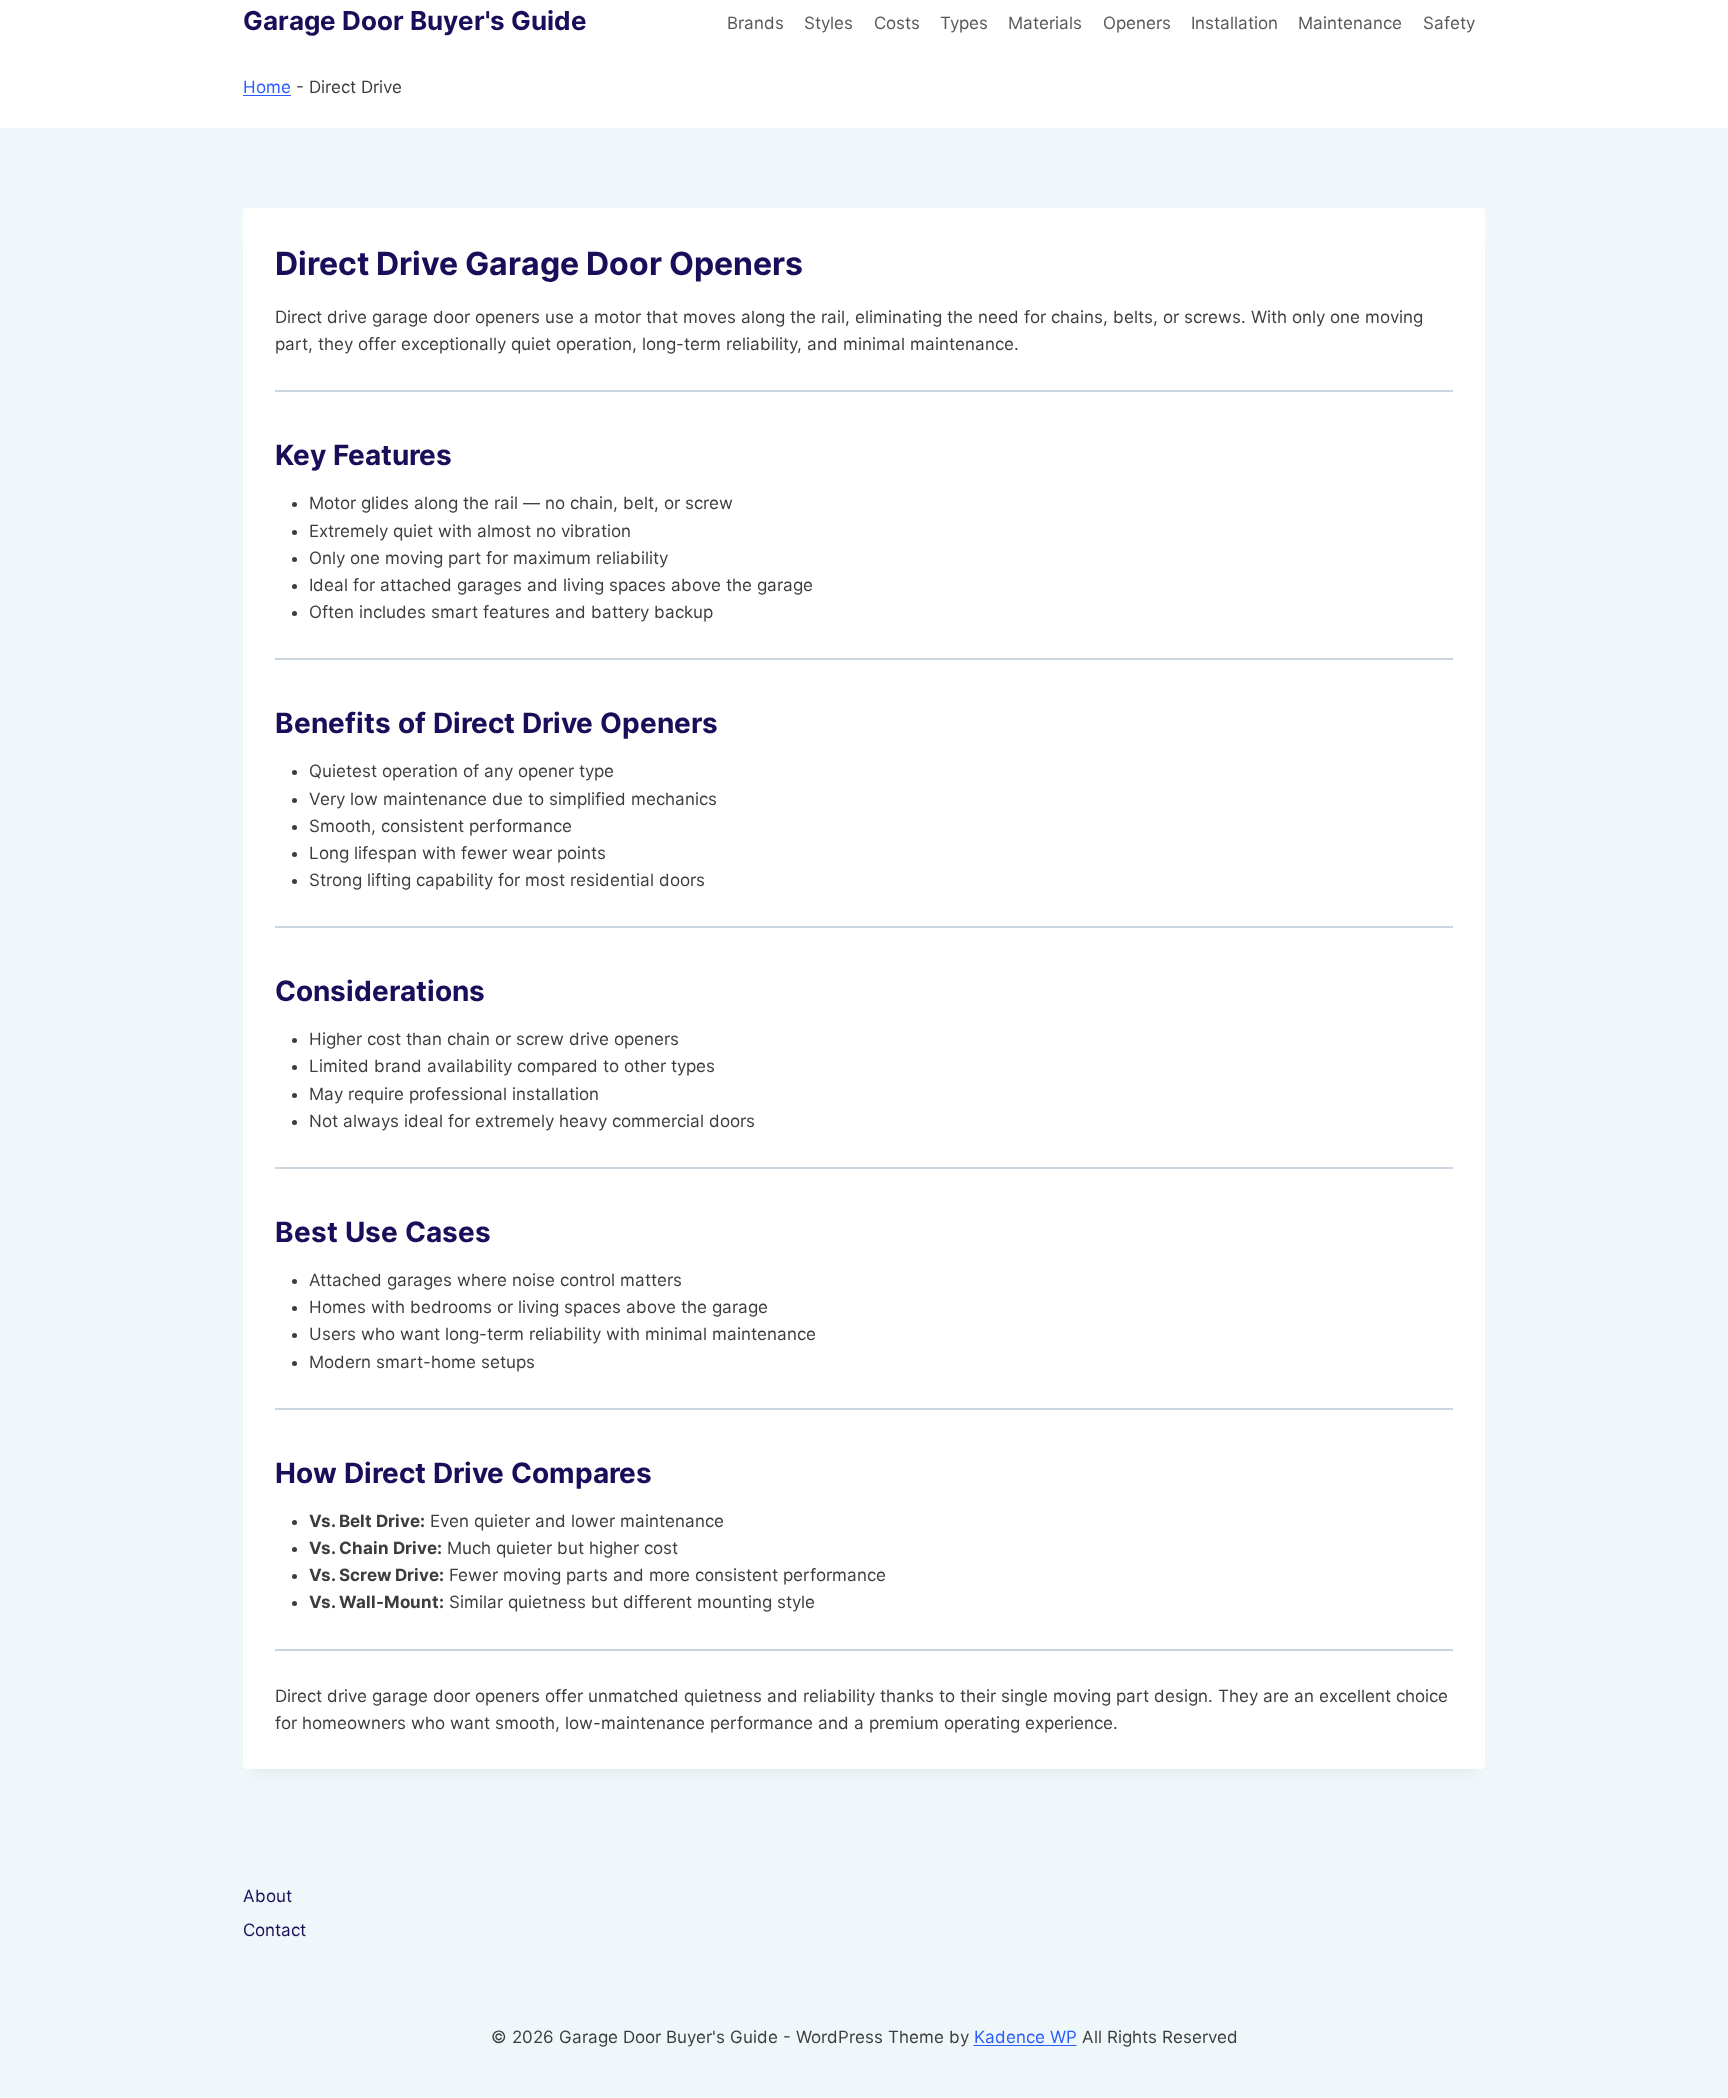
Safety (1449, 23)
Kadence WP (1025, 2037)
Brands (755, 23)
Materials (1045, 23)
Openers (1137, 23)
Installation (1234, 23)
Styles (828, 23)
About (267, 1896)
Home (267, 87)
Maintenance (1350, 23)
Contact (274, 1930)
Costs (897, 23)
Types (964, 23)
